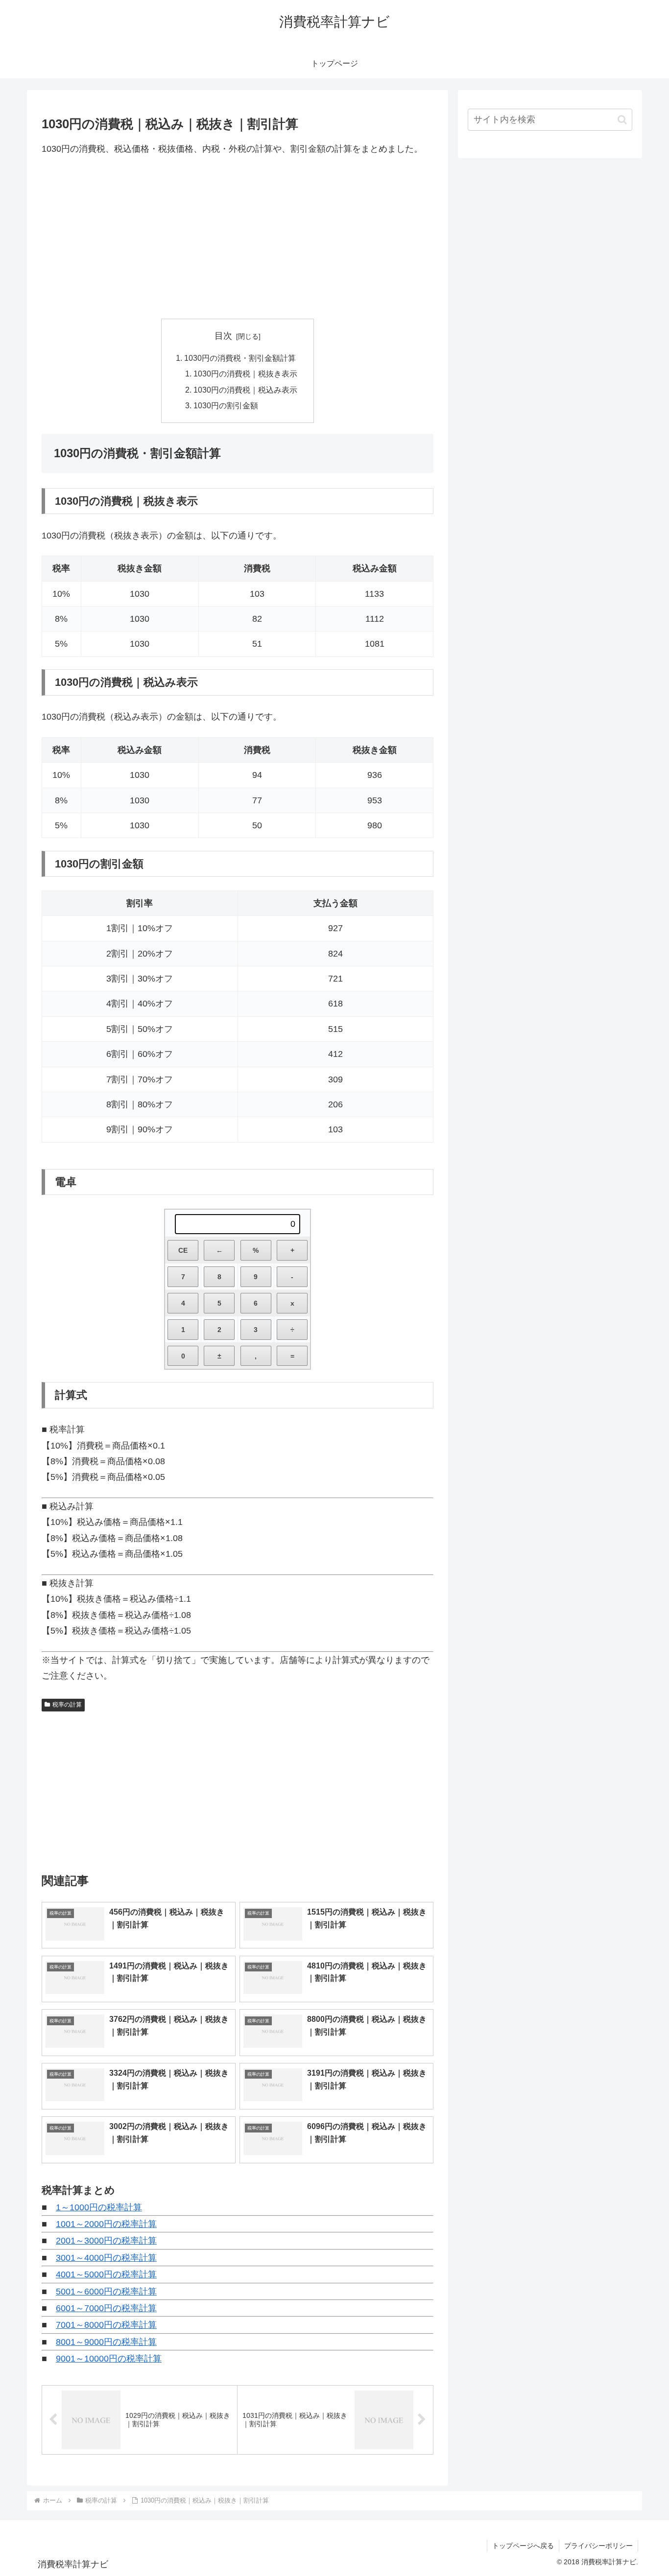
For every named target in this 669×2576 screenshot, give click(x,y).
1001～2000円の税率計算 (106, 2224)
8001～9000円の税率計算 (106, 2342)
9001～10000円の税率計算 (109, 2359)
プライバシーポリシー (598, 2546)
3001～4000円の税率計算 (106, 2258)
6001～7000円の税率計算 (106, 2308)
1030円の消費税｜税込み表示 (245, 390)
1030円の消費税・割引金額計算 (240, 358)
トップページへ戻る (523, 2546)
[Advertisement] (238, 237)
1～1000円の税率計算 (99, 2207)
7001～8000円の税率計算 (106, 2325)
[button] (622, 120)
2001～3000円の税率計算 (106, 2241)
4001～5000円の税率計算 (106, 2274)
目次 (223, 336)
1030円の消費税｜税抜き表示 (245, 374)
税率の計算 (67, 1705)
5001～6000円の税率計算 (106, 2292)
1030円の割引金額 (226, 405)
